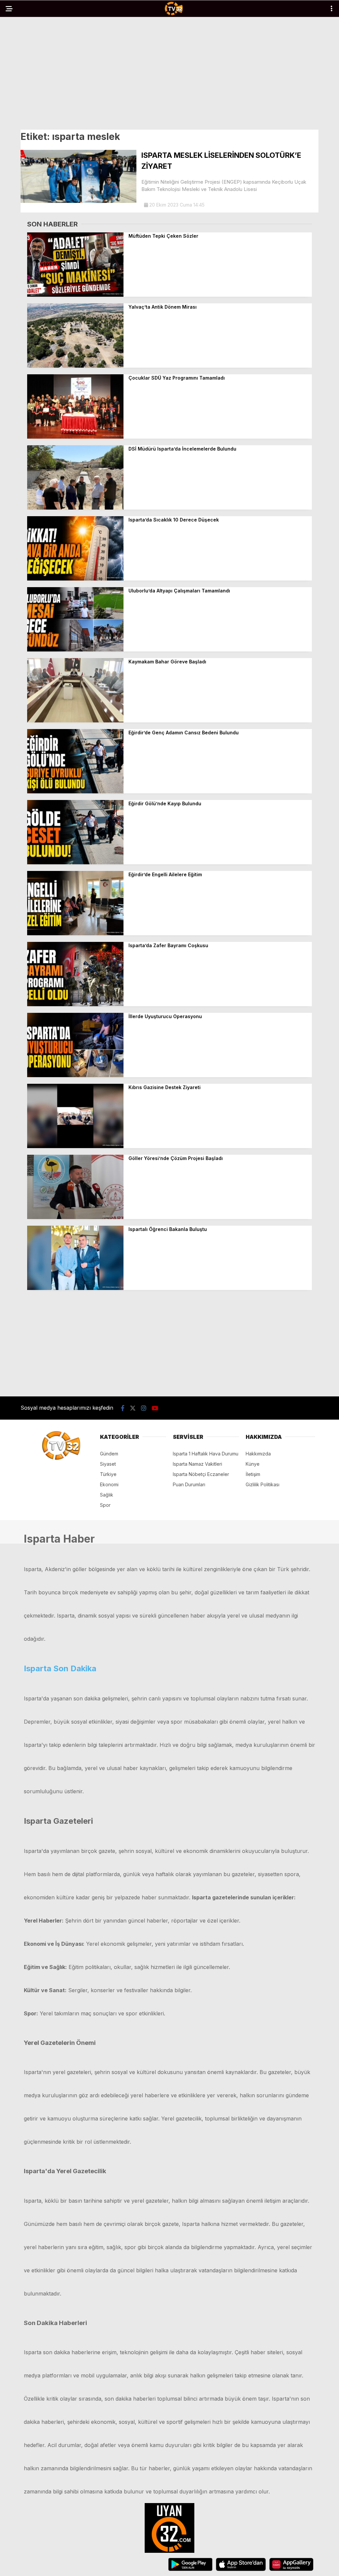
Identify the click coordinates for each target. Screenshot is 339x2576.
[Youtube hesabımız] (155, 1408)
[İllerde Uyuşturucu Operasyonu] (75, 1075)
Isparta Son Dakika (60, 1668)
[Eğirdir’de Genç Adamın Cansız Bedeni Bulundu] (75, 792)
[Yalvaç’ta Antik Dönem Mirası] (75, 366)
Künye (253, 1464)
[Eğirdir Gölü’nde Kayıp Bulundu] (75, 862)
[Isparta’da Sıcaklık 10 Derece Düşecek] (75, 579)
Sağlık (107, 1495)
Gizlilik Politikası (263, 1484)
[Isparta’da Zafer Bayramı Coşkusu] (75, 1004)
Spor (105, 1505)
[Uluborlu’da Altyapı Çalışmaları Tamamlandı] (75, 650)
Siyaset (108, 1464)
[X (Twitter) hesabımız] (133, 1408)
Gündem (109, 1454)
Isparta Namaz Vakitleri (197, 1464)
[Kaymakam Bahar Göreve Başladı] (75, 721)
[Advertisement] (169, 74)
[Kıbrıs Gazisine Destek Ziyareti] (75, 1146)
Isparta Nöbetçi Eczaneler (201, 1474)
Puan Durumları (189, 1484)
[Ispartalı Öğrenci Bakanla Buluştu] (75, 1288)
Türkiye (108, 1474)
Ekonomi (109, 1484)
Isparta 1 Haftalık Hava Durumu (206, 1454)
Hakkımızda (258, 1454)
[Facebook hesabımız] (123, 1408)
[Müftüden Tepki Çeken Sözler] (75, 295)
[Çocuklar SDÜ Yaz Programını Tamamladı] (75, 437)
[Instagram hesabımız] (144, 1408)
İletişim (253, 1474)
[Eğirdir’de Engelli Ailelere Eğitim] (75, 933)
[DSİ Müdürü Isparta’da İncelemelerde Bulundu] (75, 508)
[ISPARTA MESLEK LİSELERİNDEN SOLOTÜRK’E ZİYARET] (78, 201)
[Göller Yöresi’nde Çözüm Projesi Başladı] (75, 1217)
